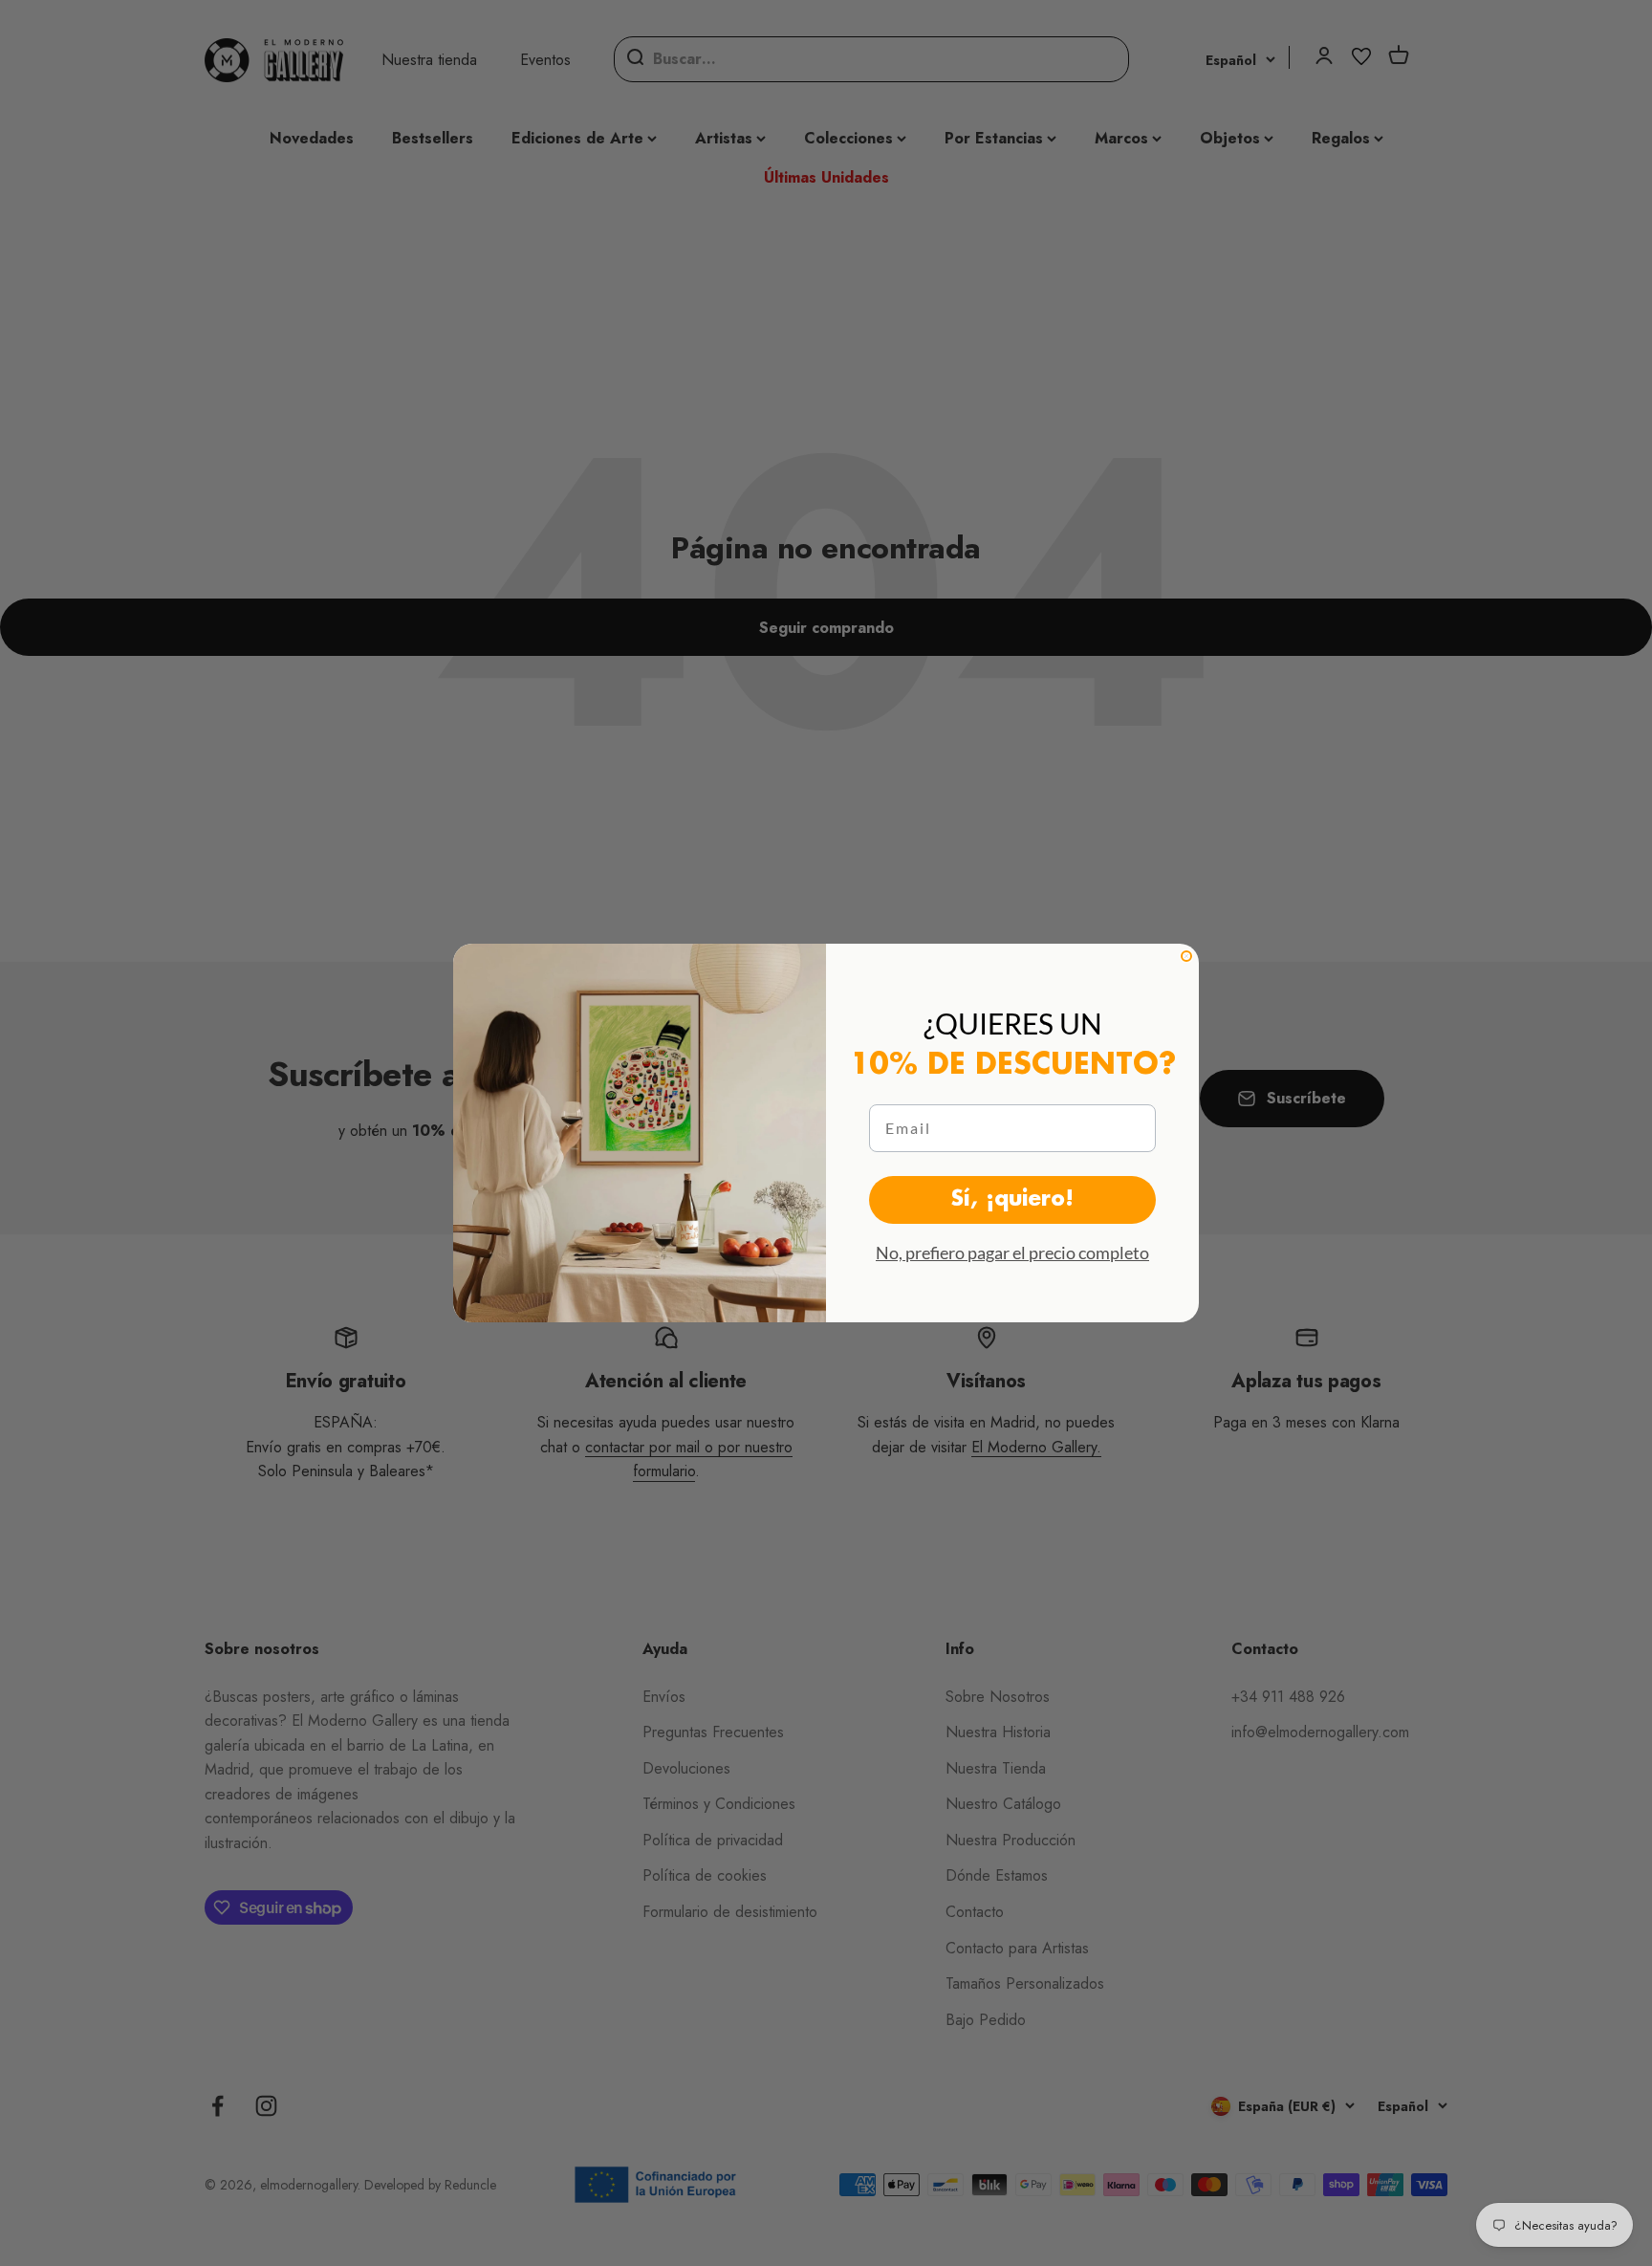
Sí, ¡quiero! (1012, 1200)
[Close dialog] (1186, 956)
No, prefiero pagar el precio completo (1012, 1253)
